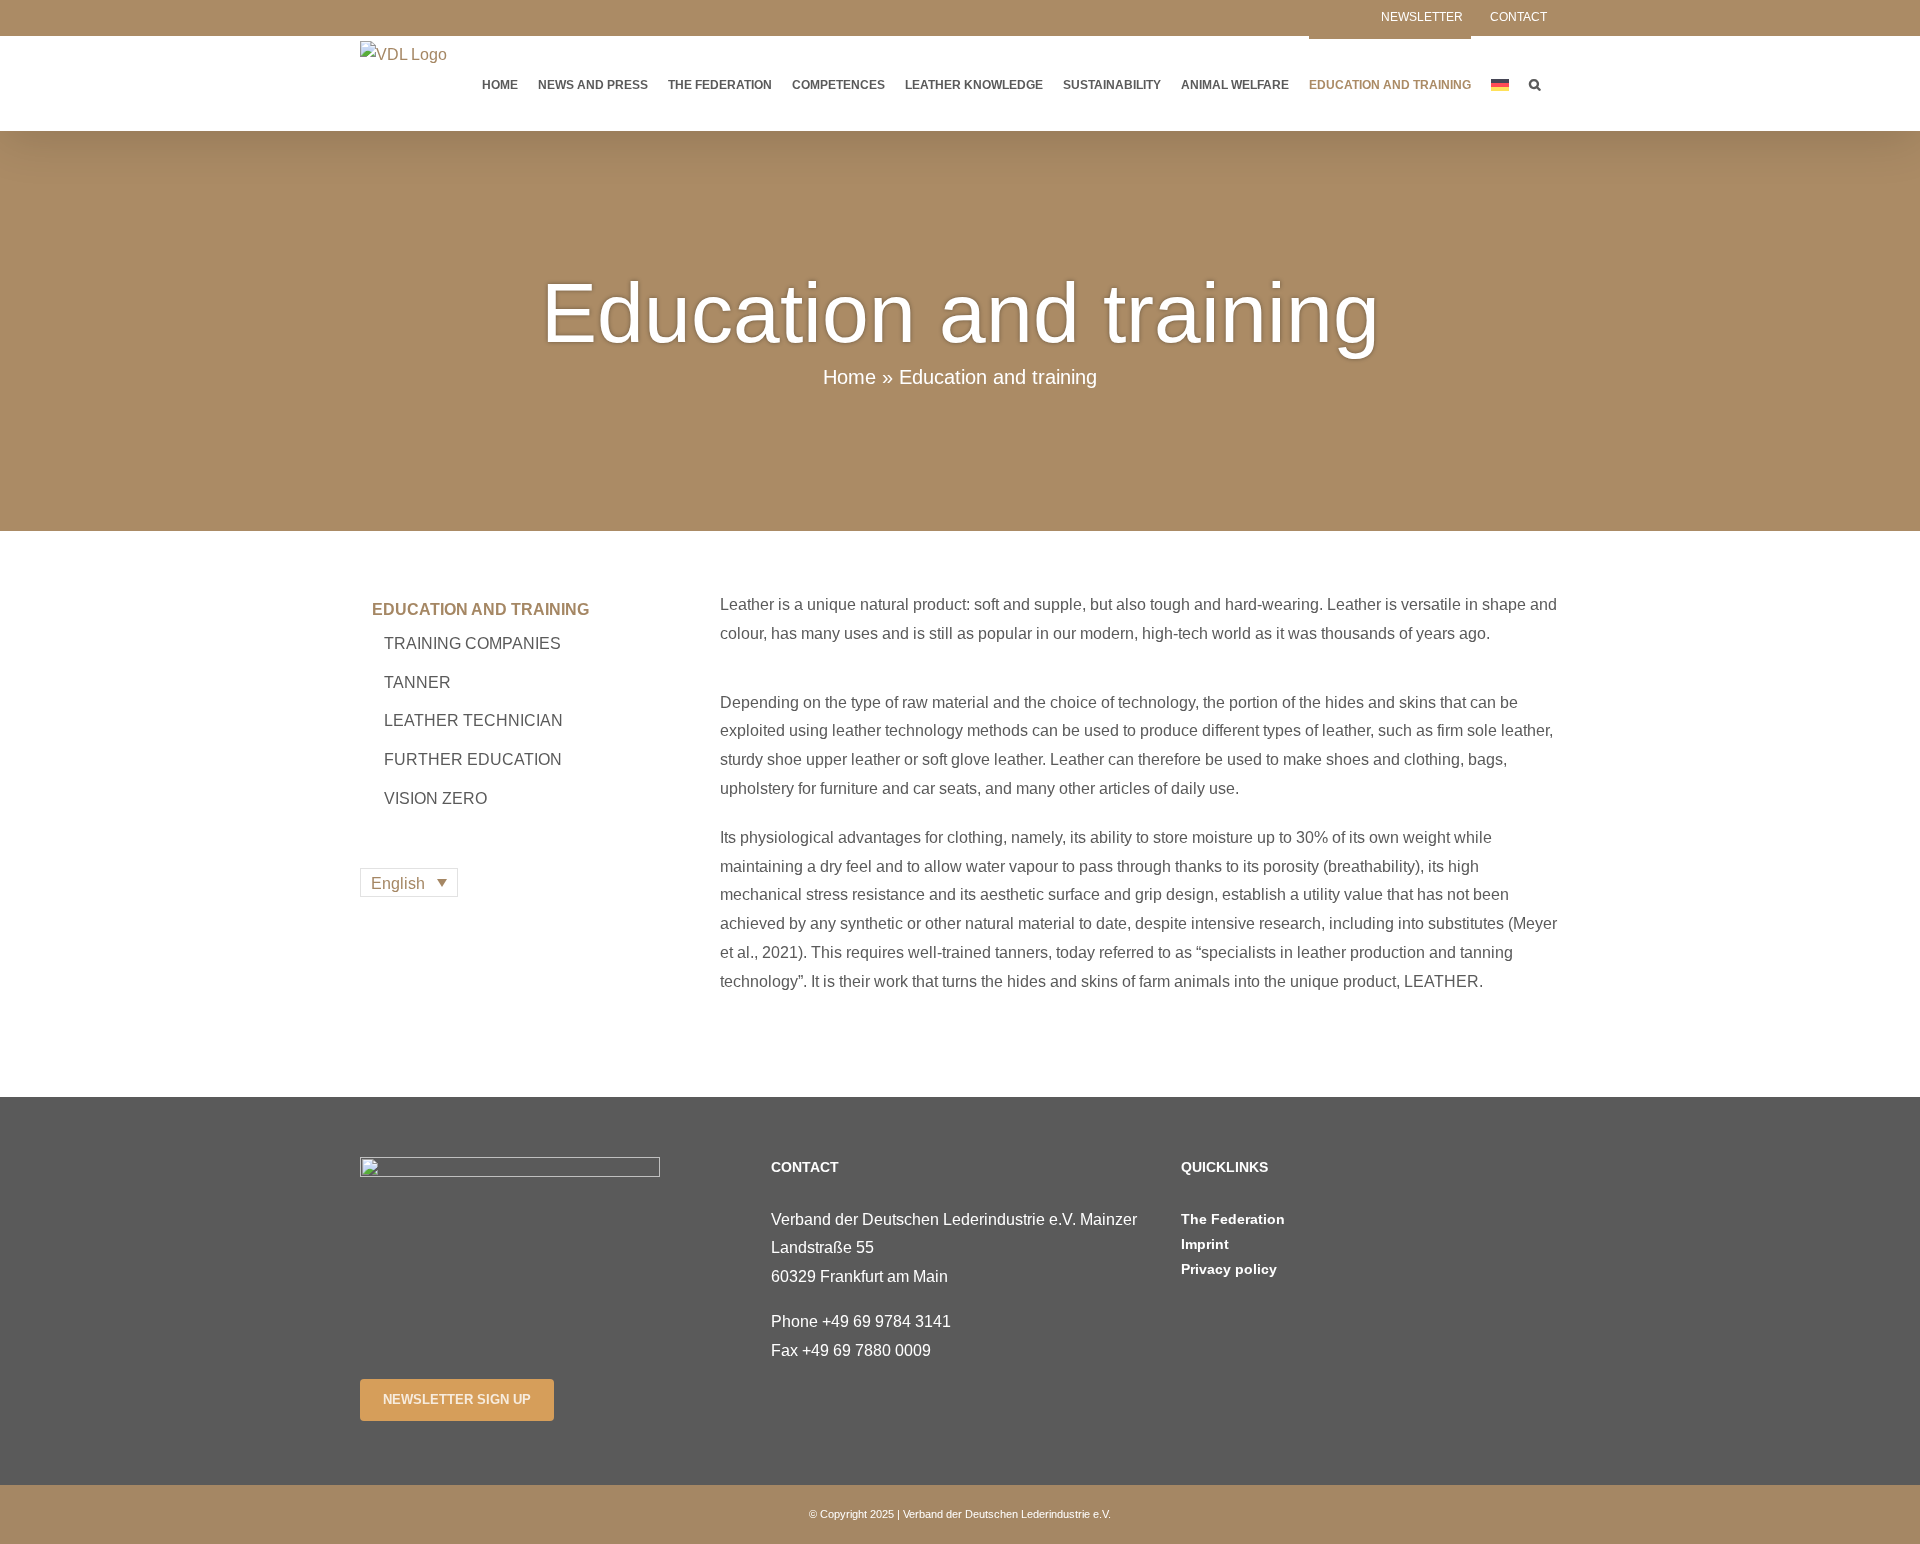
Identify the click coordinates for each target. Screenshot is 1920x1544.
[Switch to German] (1500, 83)
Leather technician (473, 720)
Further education (473, 759)
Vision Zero (435, 798)
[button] (1534, 83)
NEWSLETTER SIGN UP (457, 1399)
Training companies (472, 643)
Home (849, 377)
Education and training (480, 609)
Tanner (417, 682)
